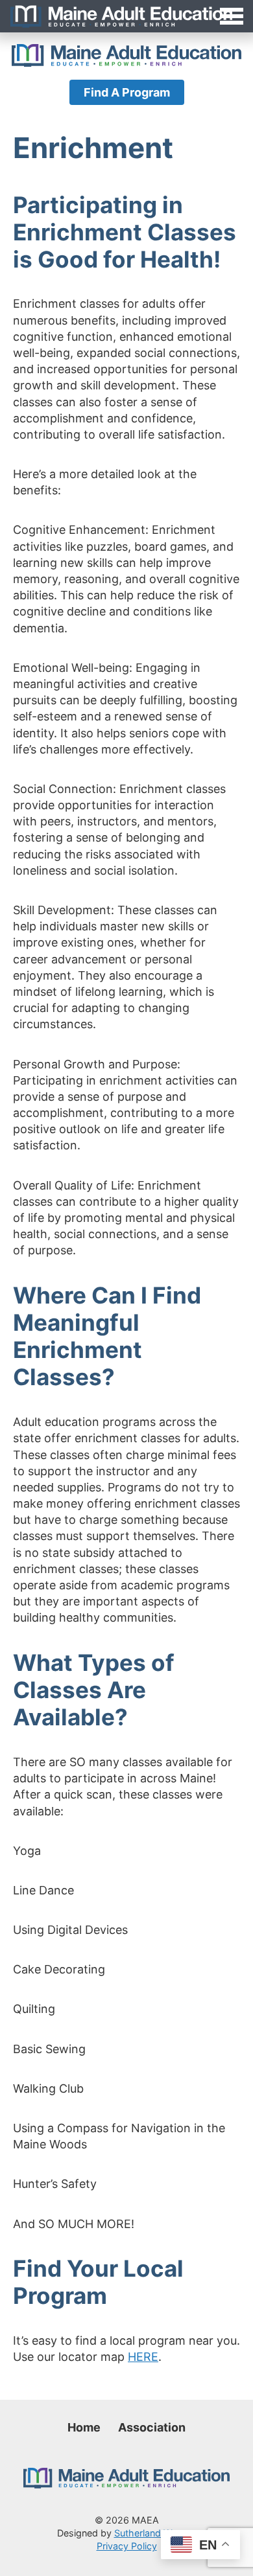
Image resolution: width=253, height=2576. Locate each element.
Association (152, 2427)
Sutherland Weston (155, 2533)
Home (84, 2427)
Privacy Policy (127, 2546)
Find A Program (127, 92)
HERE (143, 2357)
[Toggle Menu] (126, 16)
